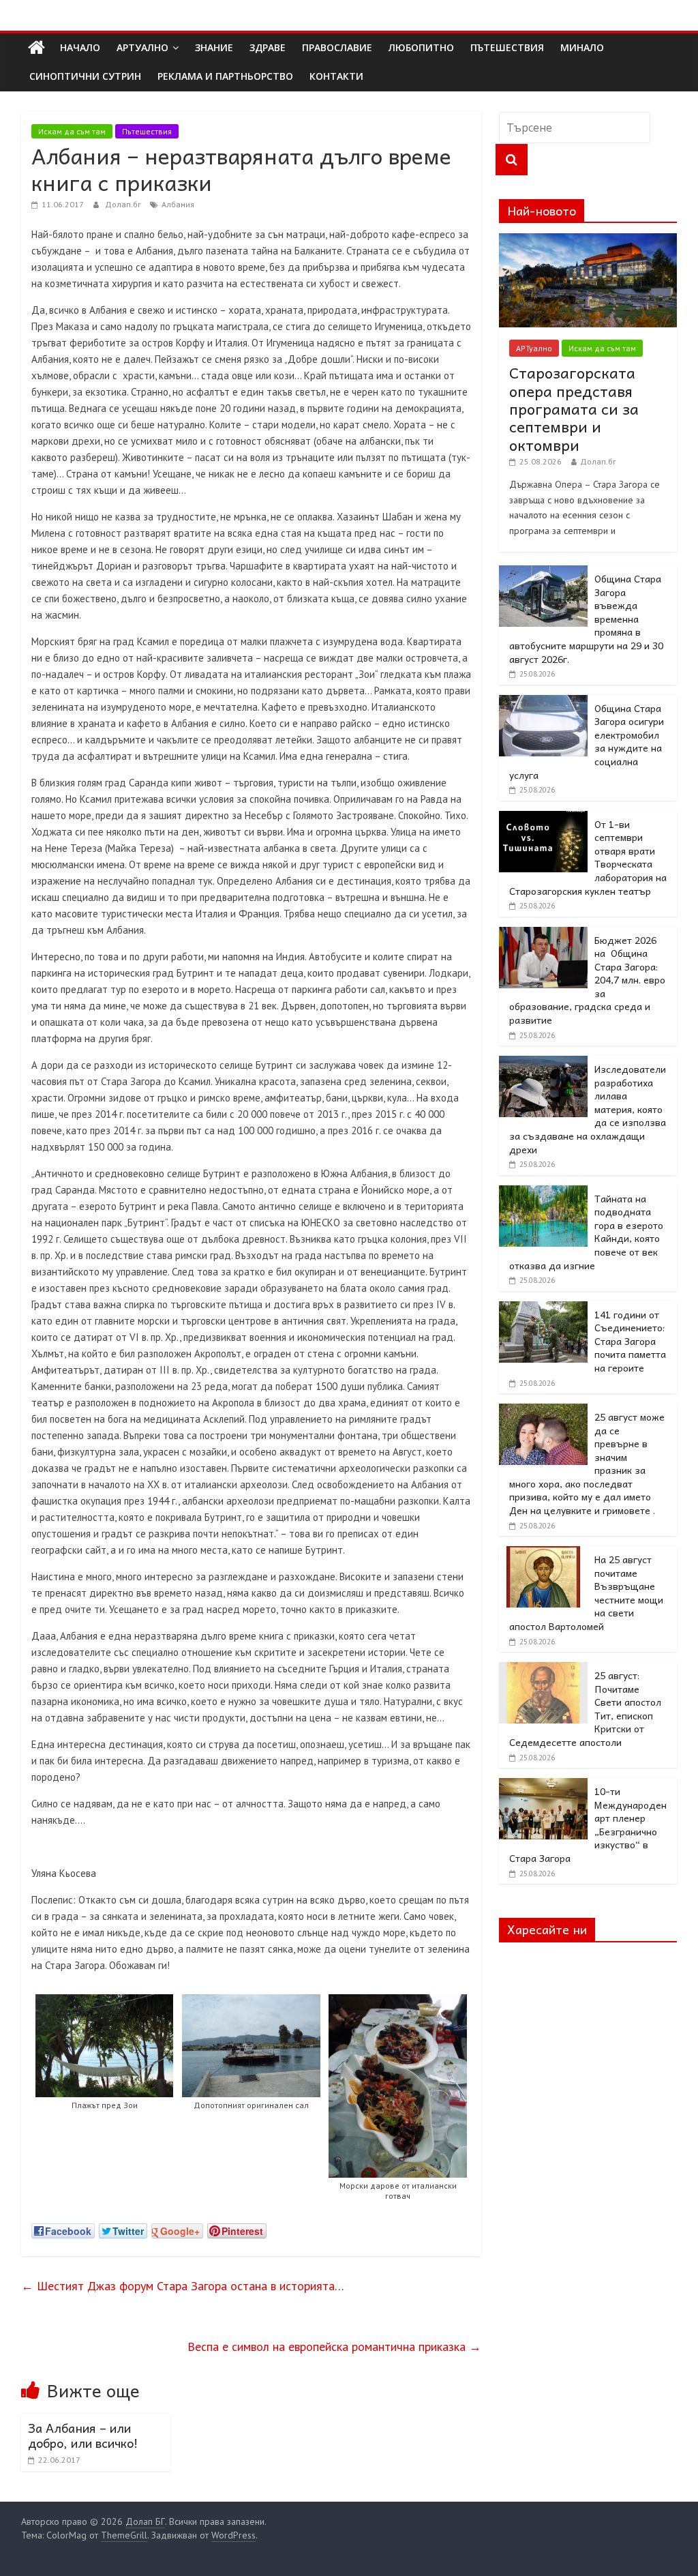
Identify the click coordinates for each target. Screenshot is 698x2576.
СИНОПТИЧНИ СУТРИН (85, 76)
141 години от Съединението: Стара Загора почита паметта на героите (630, 1341)
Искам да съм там (72, 131)
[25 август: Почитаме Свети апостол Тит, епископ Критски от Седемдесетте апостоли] (543, 1670)
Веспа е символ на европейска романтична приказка (334, 2346)
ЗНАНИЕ (214, 47)
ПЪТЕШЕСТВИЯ (507, 47)
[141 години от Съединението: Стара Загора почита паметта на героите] (543, 1309)
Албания (178, 204)
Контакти (336, 76)
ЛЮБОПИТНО (421, 47)
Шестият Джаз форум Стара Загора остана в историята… (183, 2286)
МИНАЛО (582, 47)
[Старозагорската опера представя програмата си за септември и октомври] (588, 241)
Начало (80, 47)
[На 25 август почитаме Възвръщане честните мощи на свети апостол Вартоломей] (543, 1554)
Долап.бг (124, 204)
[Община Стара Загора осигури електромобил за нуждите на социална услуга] (543, 702)
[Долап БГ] (36, 48)
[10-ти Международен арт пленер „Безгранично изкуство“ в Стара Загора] (543, 1786)
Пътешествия (147, 131)
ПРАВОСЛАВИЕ (337, 47)
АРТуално (142, 47)
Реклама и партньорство (225, 76)
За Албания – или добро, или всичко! (83, 2435)
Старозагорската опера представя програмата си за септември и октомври (574, 409)
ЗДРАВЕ (268, 47)
